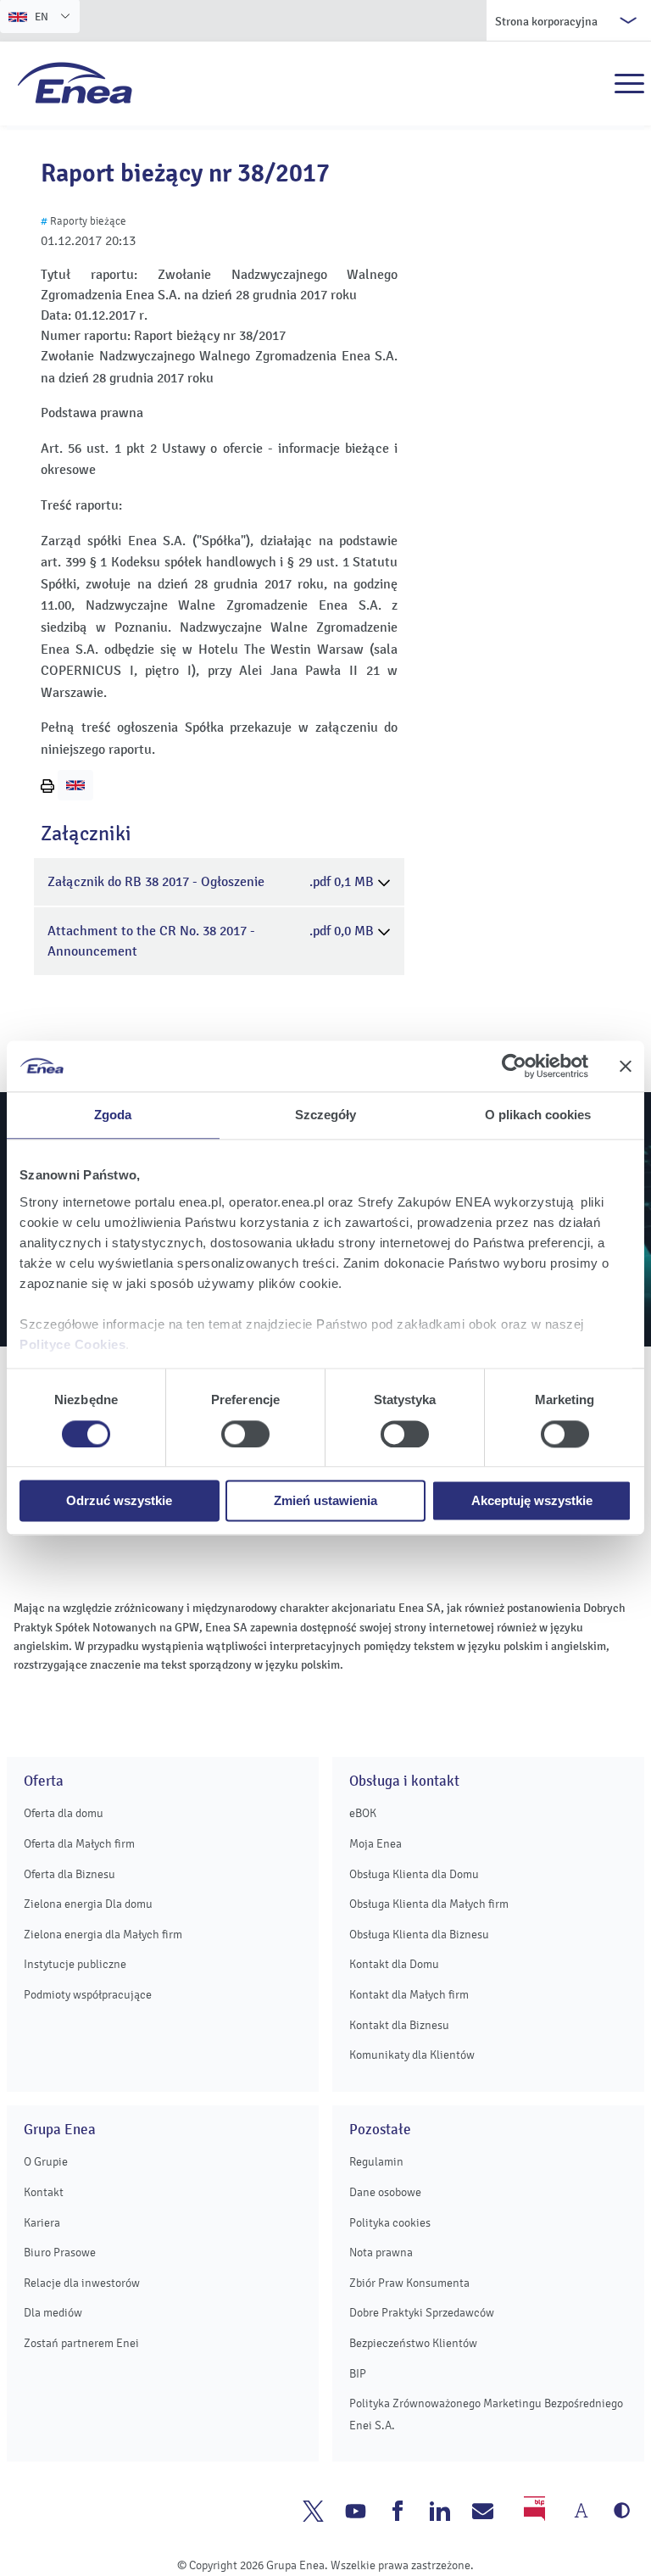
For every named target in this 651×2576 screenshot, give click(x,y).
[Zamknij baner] (626, 1066)
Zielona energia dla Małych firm (103, 1935)
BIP (358, 2374)
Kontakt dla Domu (394, 1964)
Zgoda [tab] (113, 1115)
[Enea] (75, 82)
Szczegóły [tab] (326, 1115)
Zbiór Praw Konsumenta (409, 2283)
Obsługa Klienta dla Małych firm (429, 1904)
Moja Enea (376, 1844)
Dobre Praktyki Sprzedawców (422, 2313)
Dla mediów (53, 2313)
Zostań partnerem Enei (81, 2343)
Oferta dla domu (64, 1813)
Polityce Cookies (72, 1344)
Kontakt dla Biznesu (399, 2025)
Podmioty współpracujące (88, 1995)
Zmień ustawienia (325, 1501)
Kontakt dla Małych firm (409, 1995)
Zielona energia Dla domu (88, 1904)
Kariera (42, 2223)
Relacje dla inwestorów (82, 2283)
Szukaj (593, 84)
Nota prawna (381, 2253)
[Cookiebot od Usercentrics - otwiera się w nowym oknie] (514, 1066)
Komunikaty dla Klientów (412, 2055)
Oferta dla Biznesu (70, 1874)
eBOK (363, 1813)
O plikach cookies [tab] (538, 1115)
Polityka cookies (390, 2223)
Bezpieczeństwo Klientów (413, 2343)
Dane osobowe (385, 2192)
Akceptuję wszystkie (532, 1501)
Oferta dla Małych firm (79, 1844)
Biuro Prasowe (60, 2253)
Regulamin (376, 2162)
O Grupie (46, 2162)
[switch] (245, 1434)
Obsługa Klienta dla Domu (414, 1874)
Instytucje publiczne (75, 1964)
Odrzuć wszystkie (119, 1501)
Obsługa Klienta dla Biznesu (419, 1935)
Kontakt (44, 2192)
